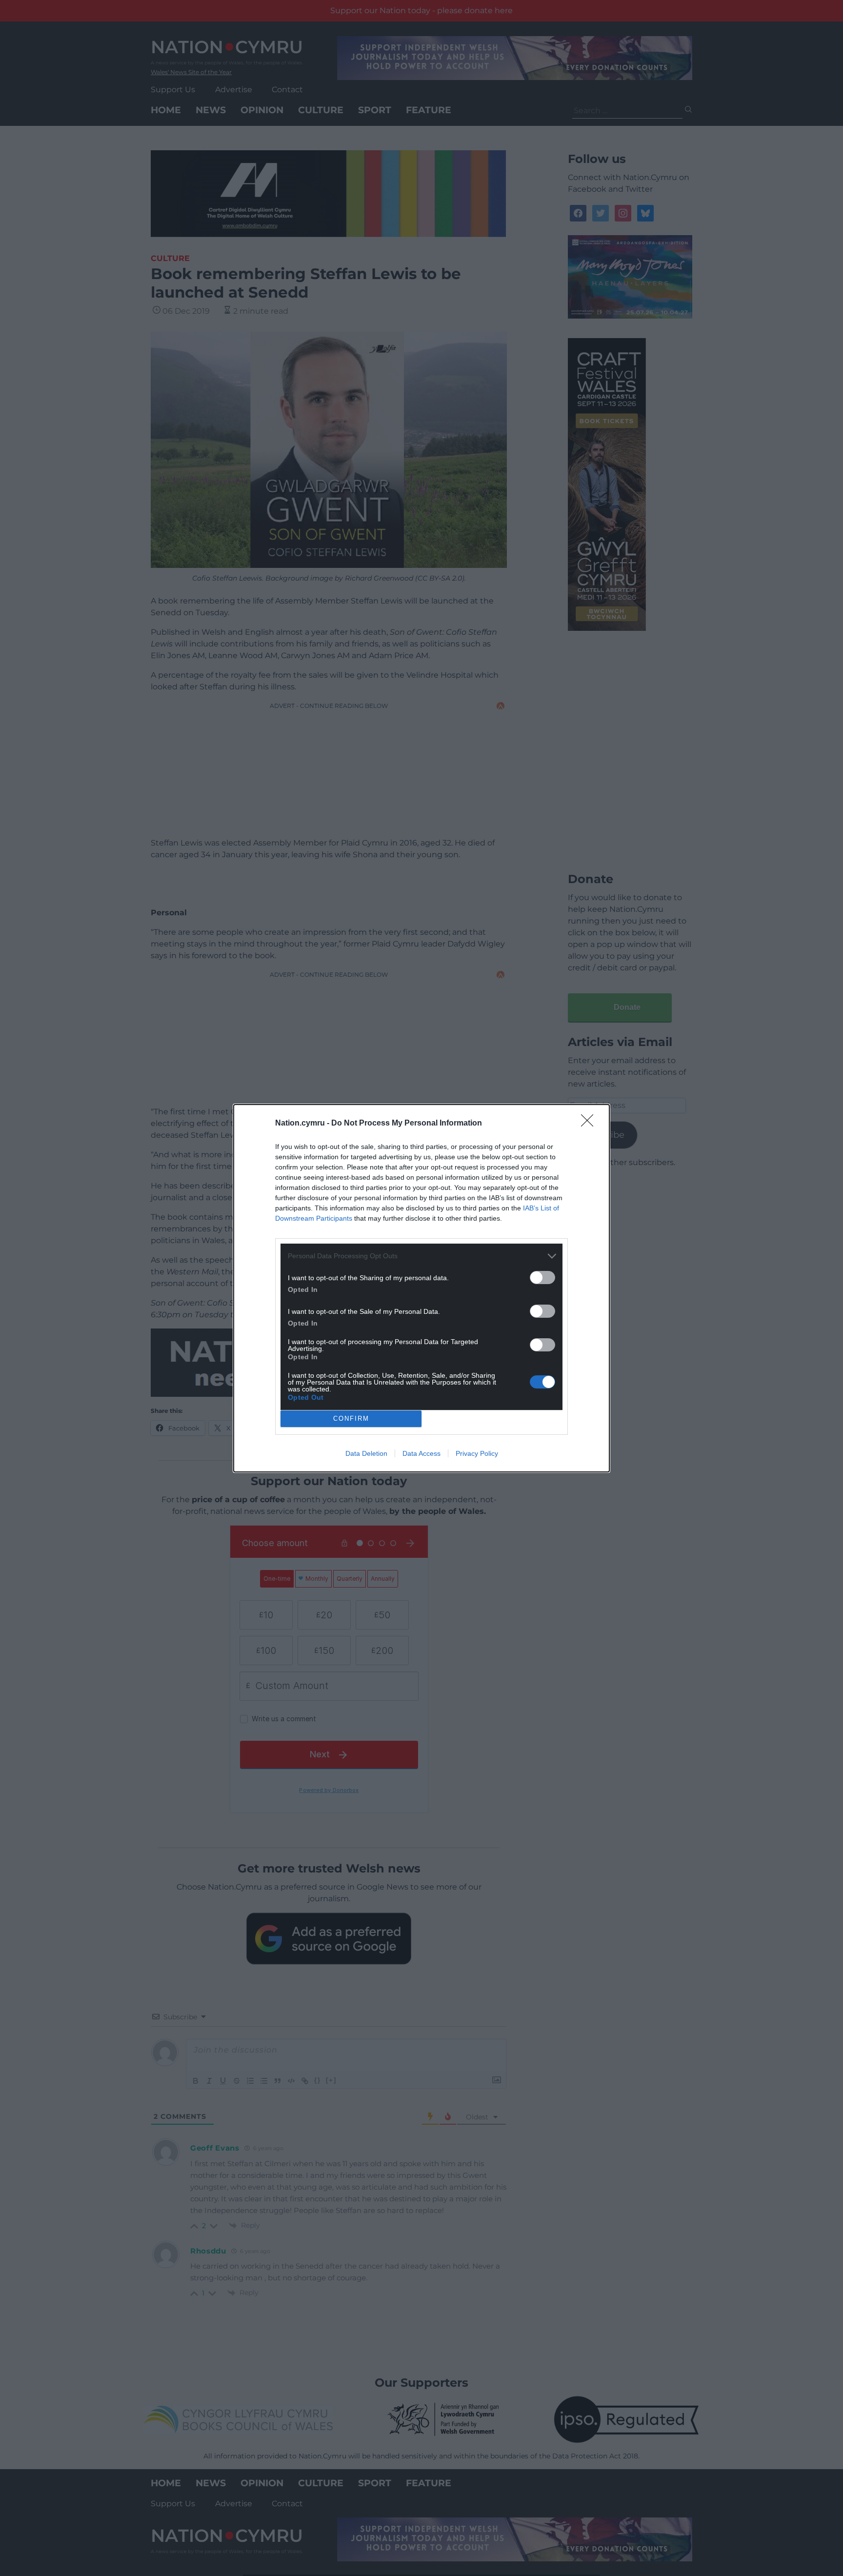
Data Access (421, 1453)
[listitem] (421, 1256)
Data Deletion (366, 1453)
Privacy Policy (477, 1453)
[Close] (590, 1124)
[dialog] (421, 1288)
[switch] (542, 1278)
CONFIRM (351, 1419)
